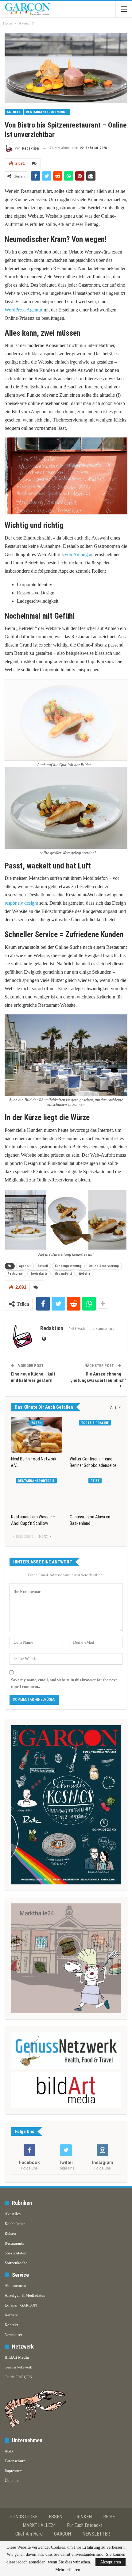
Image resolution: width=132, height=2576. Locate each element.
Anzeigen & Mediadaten (25, 2295)
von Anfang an (79, 554)
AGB (9, 2451)
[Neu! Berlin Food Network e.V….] (37, 1435)
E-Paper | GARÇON (21, 2305)
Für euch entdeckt (85, 2525)
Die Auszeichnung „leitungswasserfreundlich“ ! (98, 1380)
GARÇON (62, 2534)
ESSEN (56, 2517)
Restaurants (14, 2243)
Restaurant (16, 1274)
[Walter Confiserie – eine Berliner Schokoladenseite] (95, 1435)
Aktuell (14, 112)
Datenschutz (15, 2461)
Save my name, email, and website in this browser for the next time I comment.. (64, 1683)
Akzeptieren (111, 2562)
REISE (109, 2517)
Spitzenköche (16, 2263)
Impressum (14, 2471)
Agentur (25, 1266)
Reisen (10, 2233)
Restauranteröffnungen (47, 112)
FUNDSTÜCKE (24, 2517)
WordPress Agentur (23, 310)
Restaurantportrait (36, 1481)
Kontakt (11, 2325)
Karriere (11, 2315)
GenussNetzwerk (18, 2367)
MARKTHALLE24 (39, 2525)
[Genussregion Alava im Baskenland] (95, 1493)
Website (85, 1274)
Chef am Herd (29, 2534)
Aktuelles (13, 2214)
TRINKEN (83, 2517)
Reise (95, 1481)
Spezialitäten (16, 2253)
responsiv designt (21, 903)
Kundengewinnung (68, 1266)
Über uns (12, 2481)
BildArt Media (17, 2357)
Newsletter (13, 2335)
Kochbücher (15, 2224)
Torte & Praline (95, 1423)
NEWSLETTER (96, 2534)
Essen (36, 1423)
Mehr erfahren (68, 2570)
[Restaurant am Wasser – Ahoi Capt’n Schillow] (37, 1493)
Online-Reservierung (104, 1266)
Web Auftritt (63, 1274)
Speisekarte (39, 1274)
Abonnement (15, 2286)
